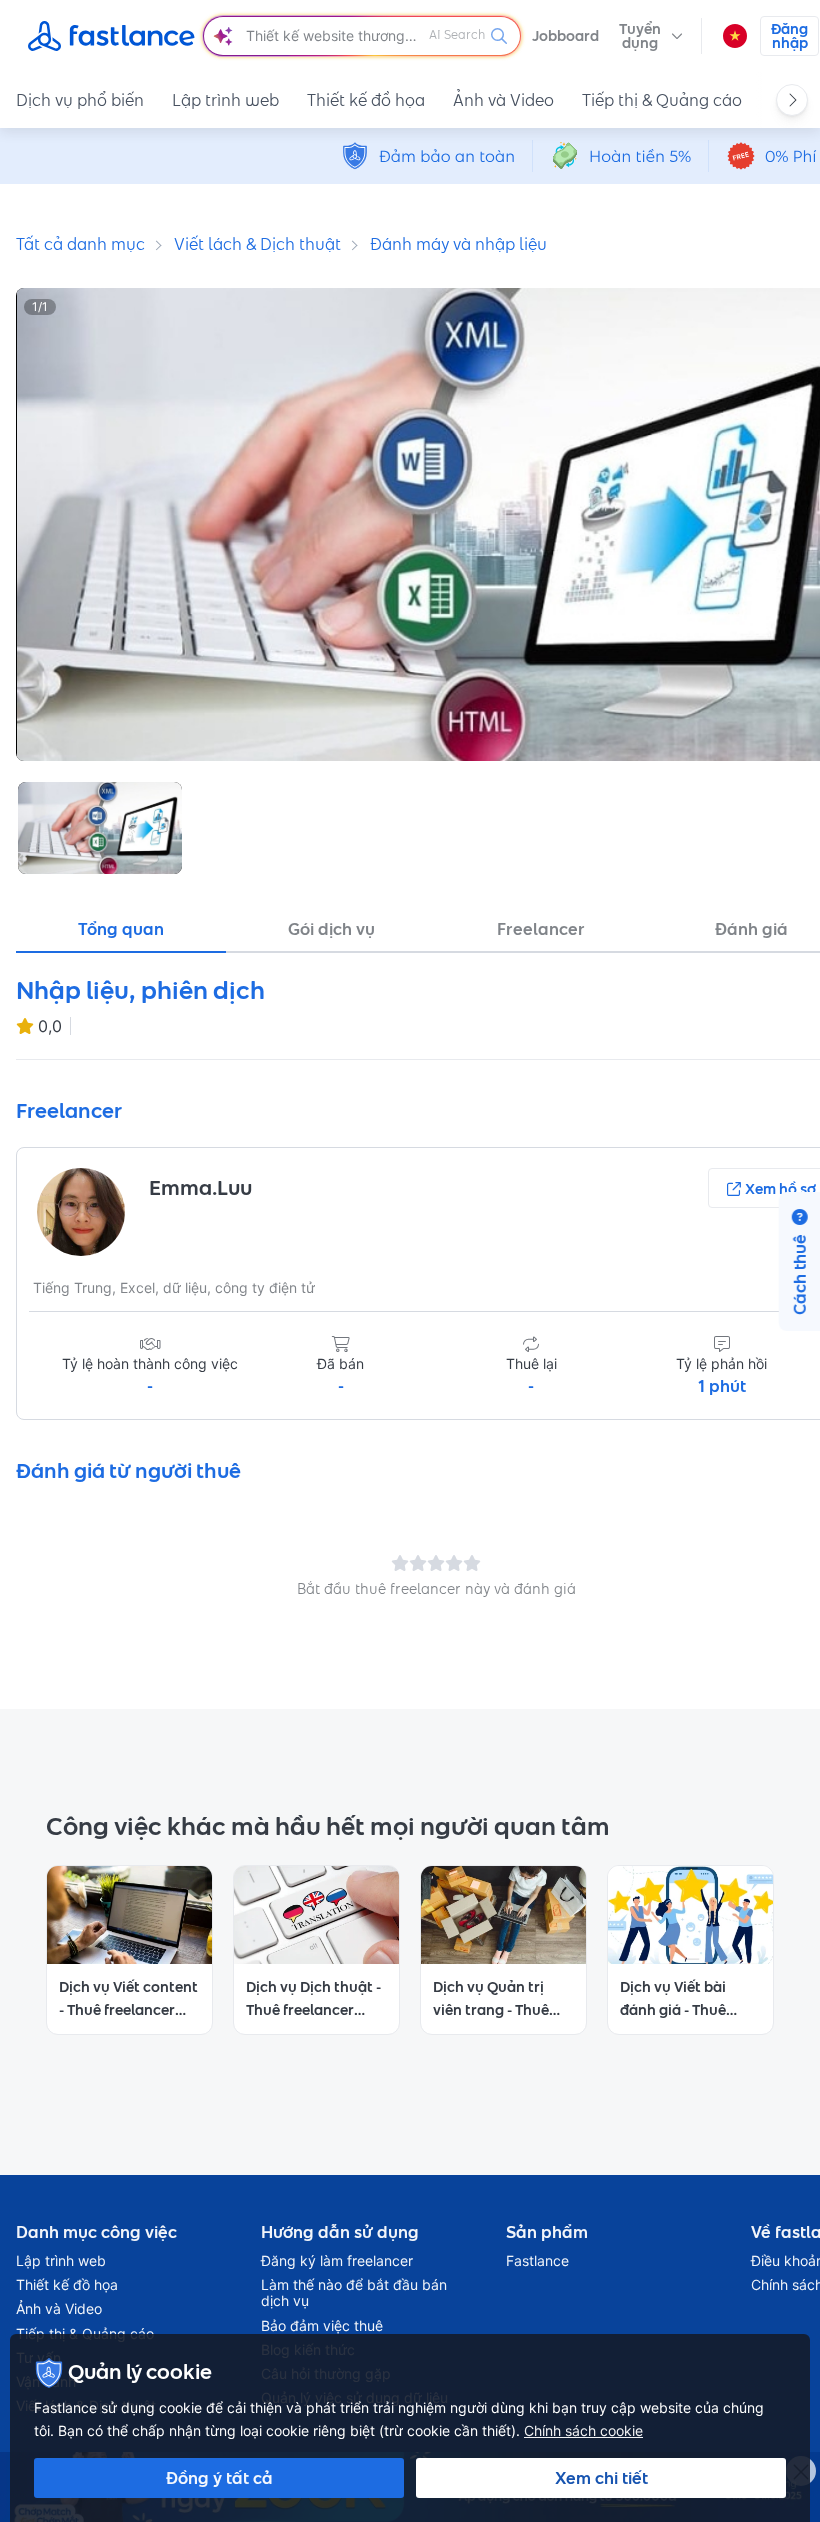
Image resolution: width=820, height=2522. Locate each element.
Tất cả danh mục (80, 244)
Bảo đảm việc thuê (322, 2326)
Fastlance (537, 2261)
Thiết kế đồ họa (366, 100)
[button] (651, 36)
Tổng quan (121, 929)
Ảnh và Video (503, 100)
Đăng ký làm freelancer (337, 2261)
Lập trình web (225, 100)
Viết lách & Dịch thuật (257, 244)
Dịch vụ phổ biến (80, 100)
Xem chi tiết (601, 2478)
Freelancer (541, 929)
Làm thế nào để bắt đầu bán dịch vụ (354, 2293)
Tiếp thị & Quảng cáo (662, 100)
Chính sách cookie (583, 2430)
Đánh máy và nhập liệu (458, 244)
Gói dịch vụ (331, 929)
